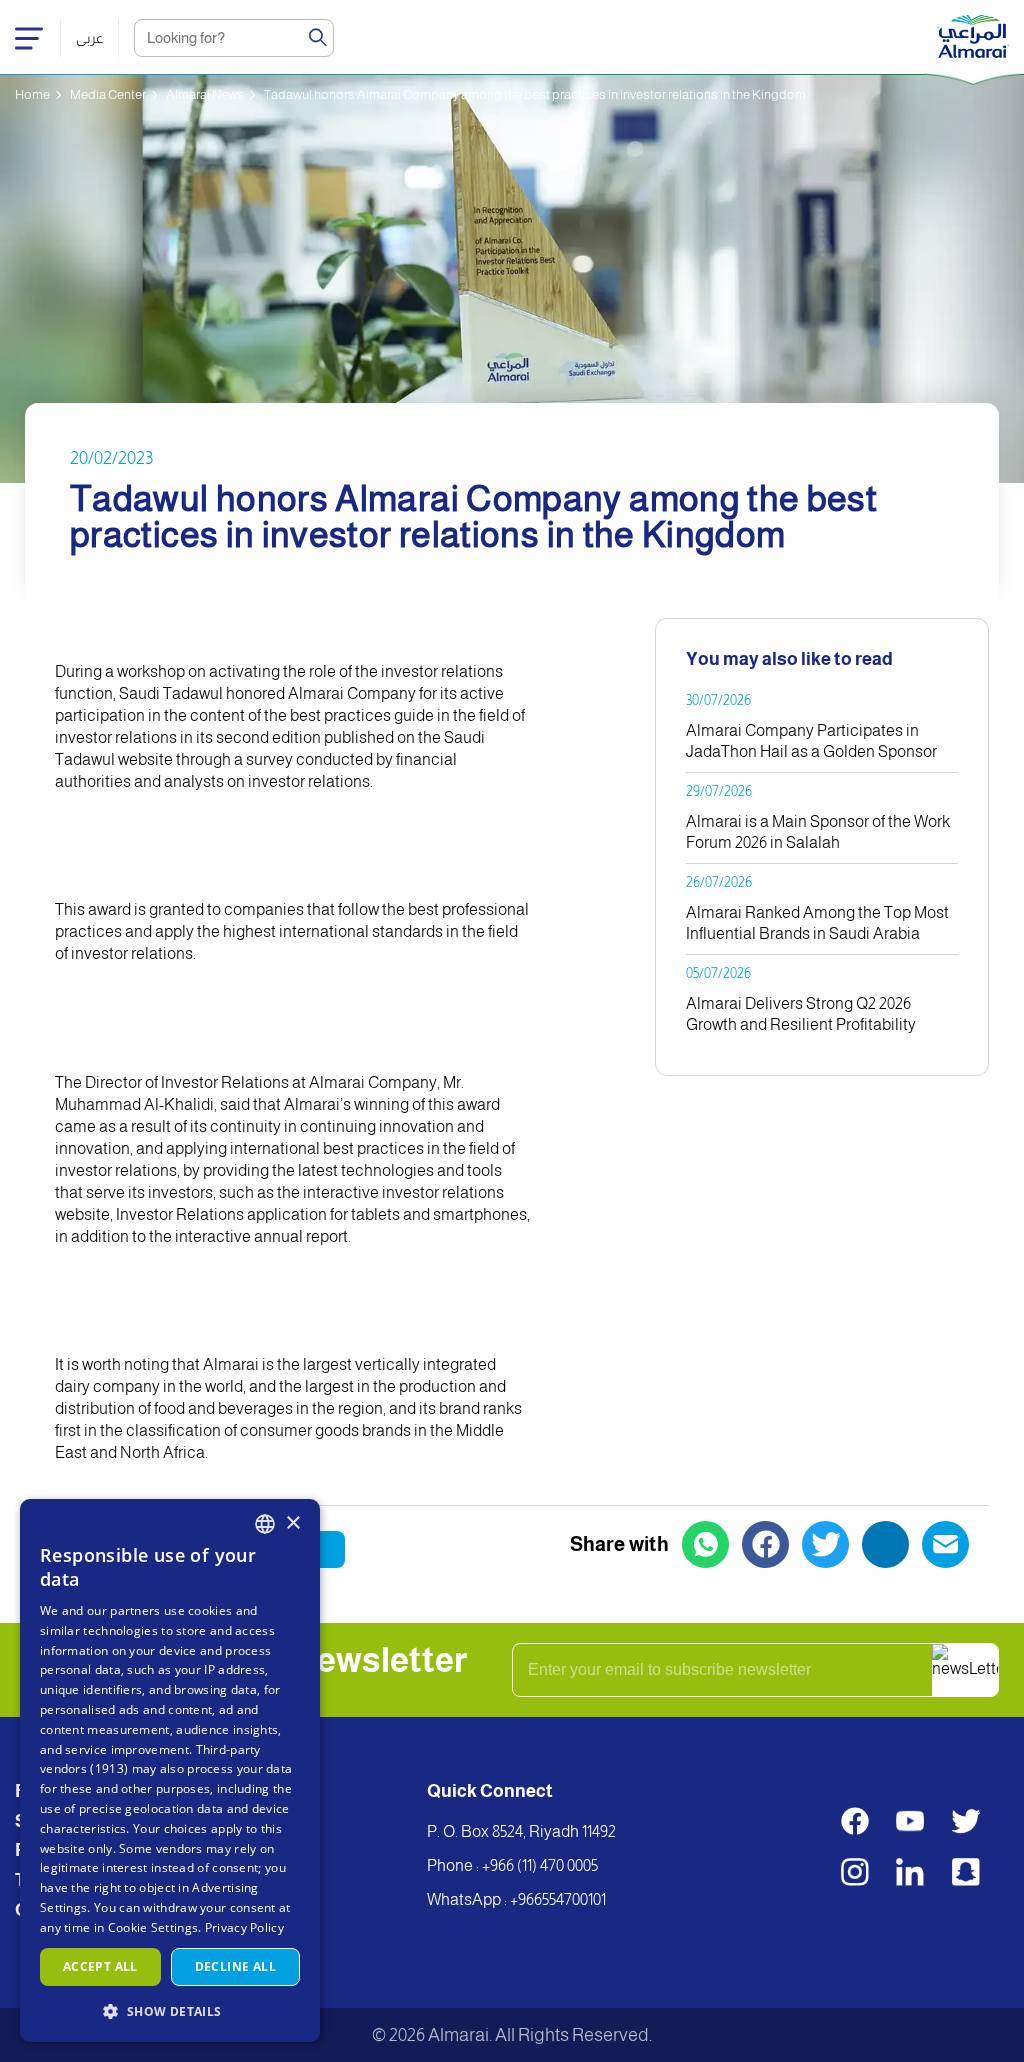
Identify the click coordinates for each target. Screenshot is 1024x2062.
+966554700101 (558, 1899)
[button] (170, 2010)
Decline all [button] (235, 1966)
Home (32, 94)
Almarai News (205, 94)
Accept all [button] (100, 1966)
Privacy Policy (244, 1927)
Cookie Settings (153, 1927)
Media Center (108, 94)
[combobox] (265, 1524)
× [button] (292, 1523)
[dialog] (170, 1770)
